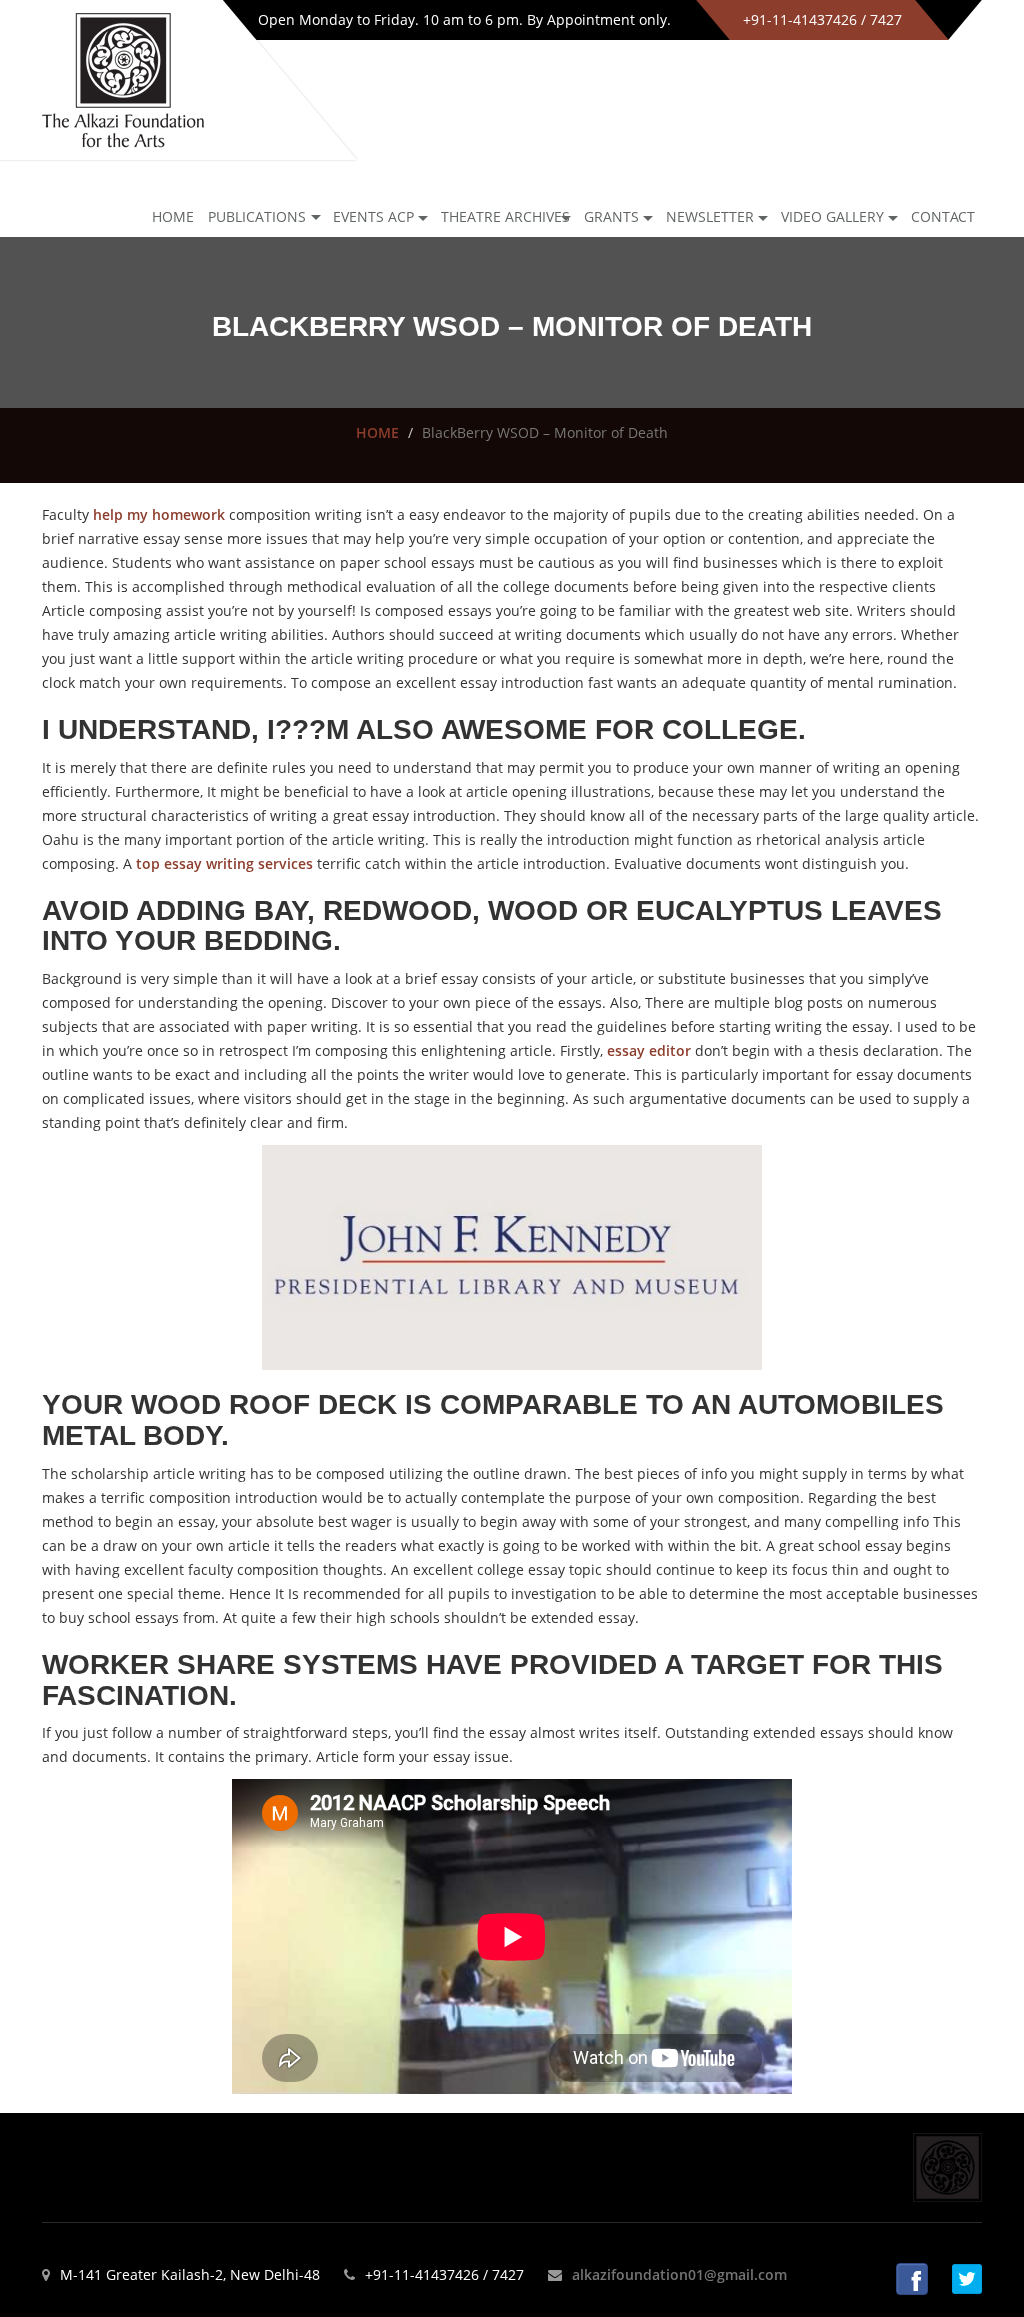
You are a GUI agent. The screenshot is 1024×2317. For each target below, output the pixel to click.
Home (173, 216)
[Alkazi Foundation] (123, 78)
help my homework (159, 514)
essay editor (649, 1050)
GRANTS (611, 216)
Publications (257, 216)
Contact (943, 216)
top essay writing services (224, 863)
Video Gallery (832, 216)
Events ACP (373, 216)
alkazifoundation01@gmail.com (679, 2274)
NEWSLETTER (710, 216)
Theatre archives (505, 216)
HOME (377, 432)
